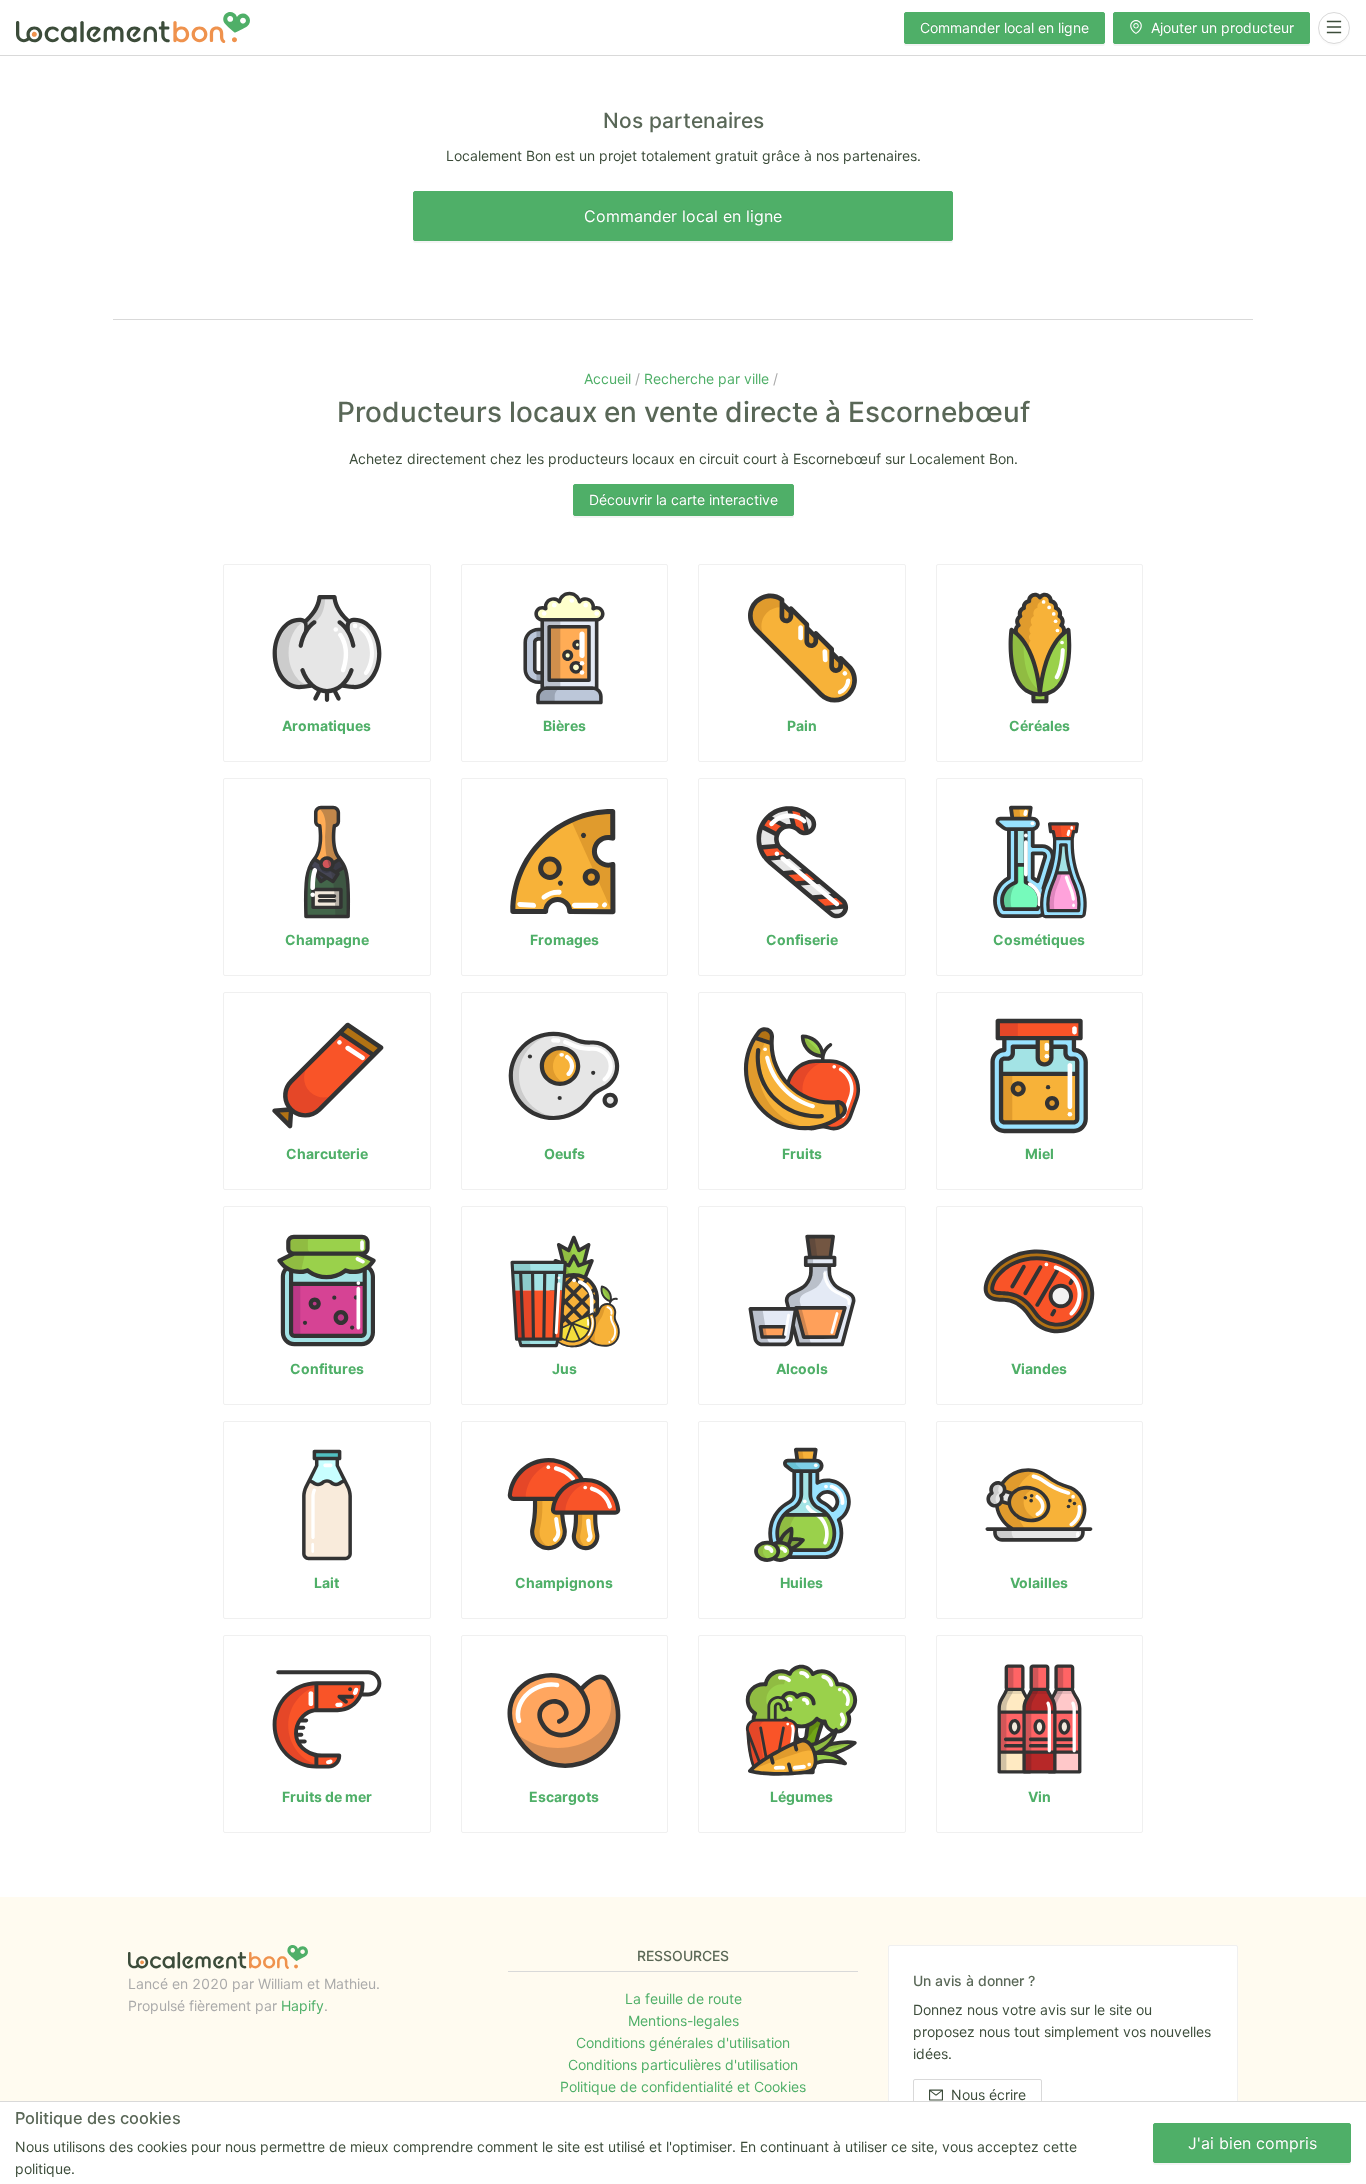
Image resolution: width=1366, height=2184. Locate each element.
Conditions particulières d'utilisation (683, 2064)
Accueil (609, 378)
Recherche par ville (708, 378)
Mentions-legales (683, 2020)
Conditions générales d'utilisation (683, 2042)
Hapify (302, 2005)
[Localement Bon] (133, 27)
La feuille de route (683, 1998)
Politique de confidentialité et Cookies (683, 2086)
